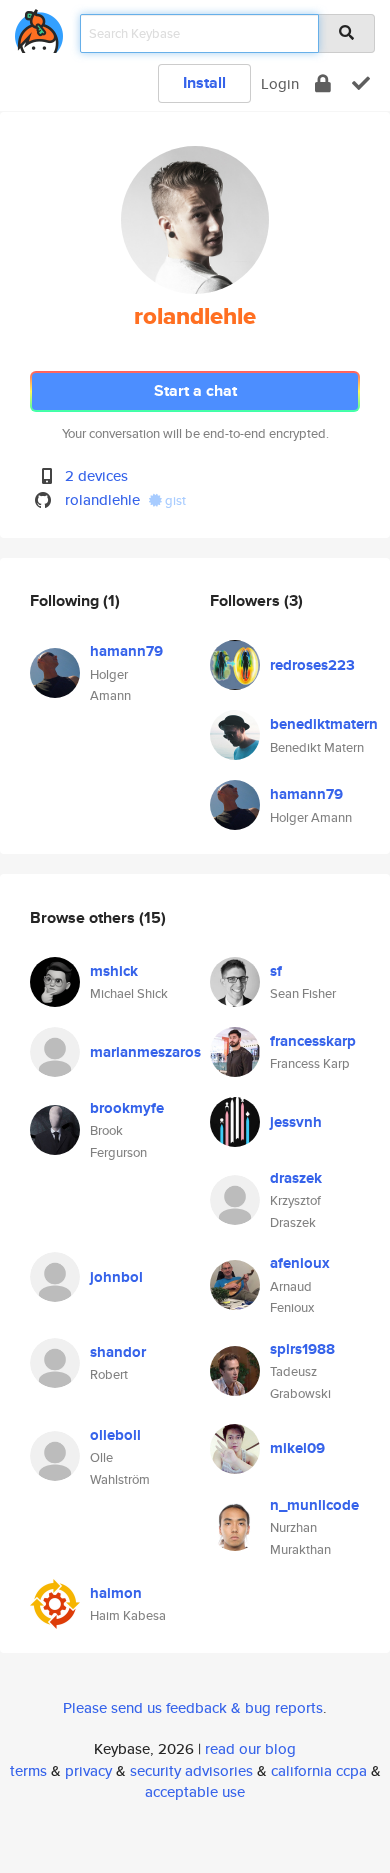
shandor (118, 1352)
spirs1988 (302, 1349)
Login (280, 83)
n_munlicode (314, 1505)
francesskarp (313, 1041)
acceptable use (195, 1791)
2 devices (96, 475)
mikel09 (297, 1448)
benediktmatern (324, 724)
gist (174, 500)
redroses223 (312, 665)
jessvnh (296, 1122)
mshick (114, 971)
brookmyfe (127, 1108)
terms (28, 1770)
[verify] (361, 83)
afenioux (300, 1263)
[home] (39, 27)
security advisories (191, 1770)
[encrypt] (323, 83)
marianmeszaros (145, 1052)
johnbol (116, 1277)
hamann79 (126, 651)
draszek (296, 1178)
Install (204, 82)
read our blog (250, 1748)
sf (276, 971)
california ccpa (319, 1770)
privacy (88, 1770)
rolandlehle (102, 499)
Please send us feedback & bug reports (193, 1707)
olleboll (115, 1435)
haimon (116, 1593)
